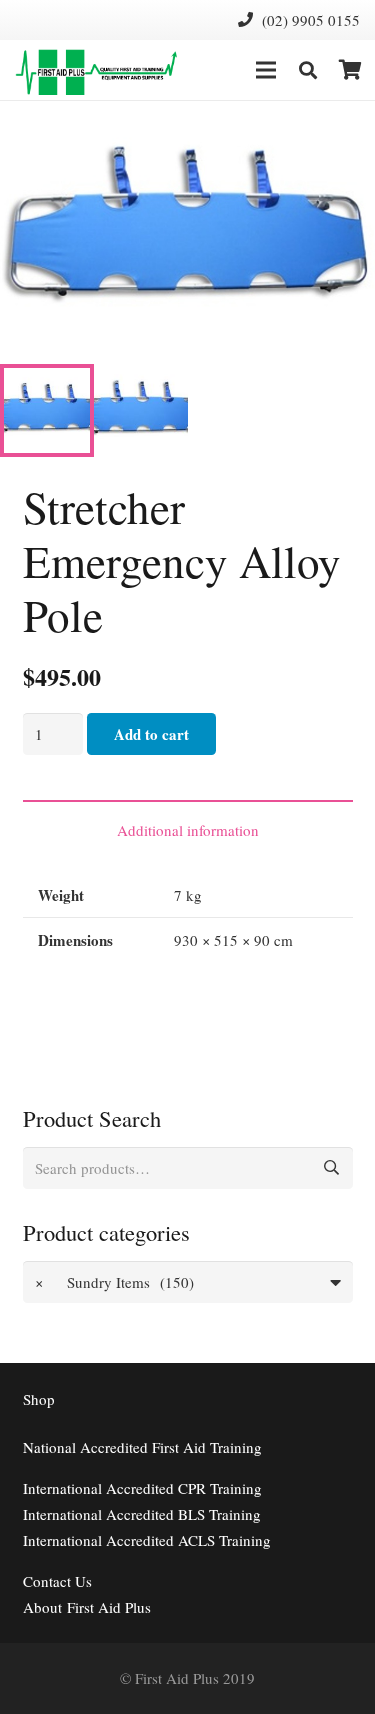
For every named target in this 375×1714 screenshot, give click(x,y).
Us (57, 1581)
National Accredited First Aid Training (142, 1447)
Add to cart (151, 734)
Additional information (188, 830)
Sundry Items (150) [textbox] (114, 1282)
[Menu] (266, 70)
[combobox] (188, 1282)
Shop (39, 1399)
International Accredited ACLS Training (147, 1540)
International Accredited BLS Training (142, 1514)
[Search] (308, 70)
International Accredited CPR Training (142, 1488)
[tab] (188, 829)
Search (332, 1168)
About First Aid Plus (87, 1607)
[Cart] (350, 70)
